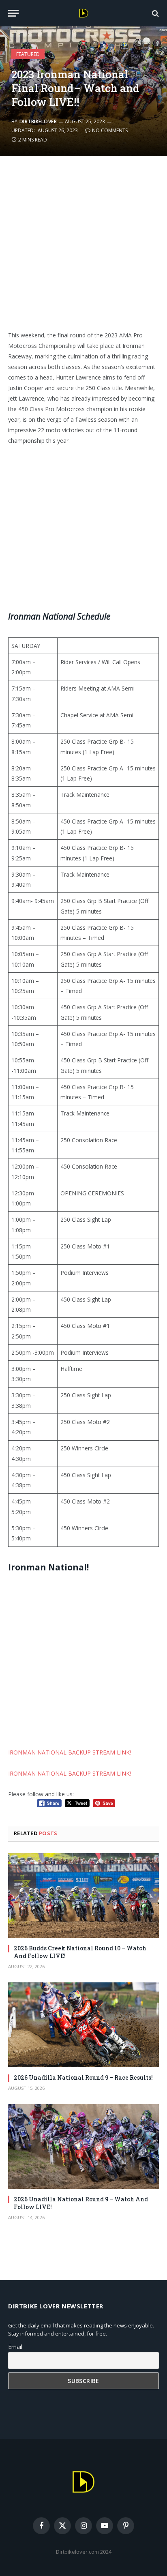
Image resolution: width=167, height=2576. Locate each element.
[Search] (155, 13)
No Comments (110, 130)
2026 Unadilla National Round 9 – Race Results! (83, 2077)
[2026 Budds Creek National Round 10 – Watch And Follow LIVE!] (83, 1895)
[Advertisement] (83, 248)
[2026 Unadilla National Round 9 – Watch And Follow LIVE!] (83, 2146)
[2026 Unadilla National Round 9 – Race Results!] (83, 2025)
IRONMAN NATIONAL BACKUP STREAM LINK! (70, 1752)
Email (15, 2347)
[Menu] (13, 13)
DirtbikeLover (38, 121)
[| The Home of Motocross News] (84, 13)
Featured (28, 54)
